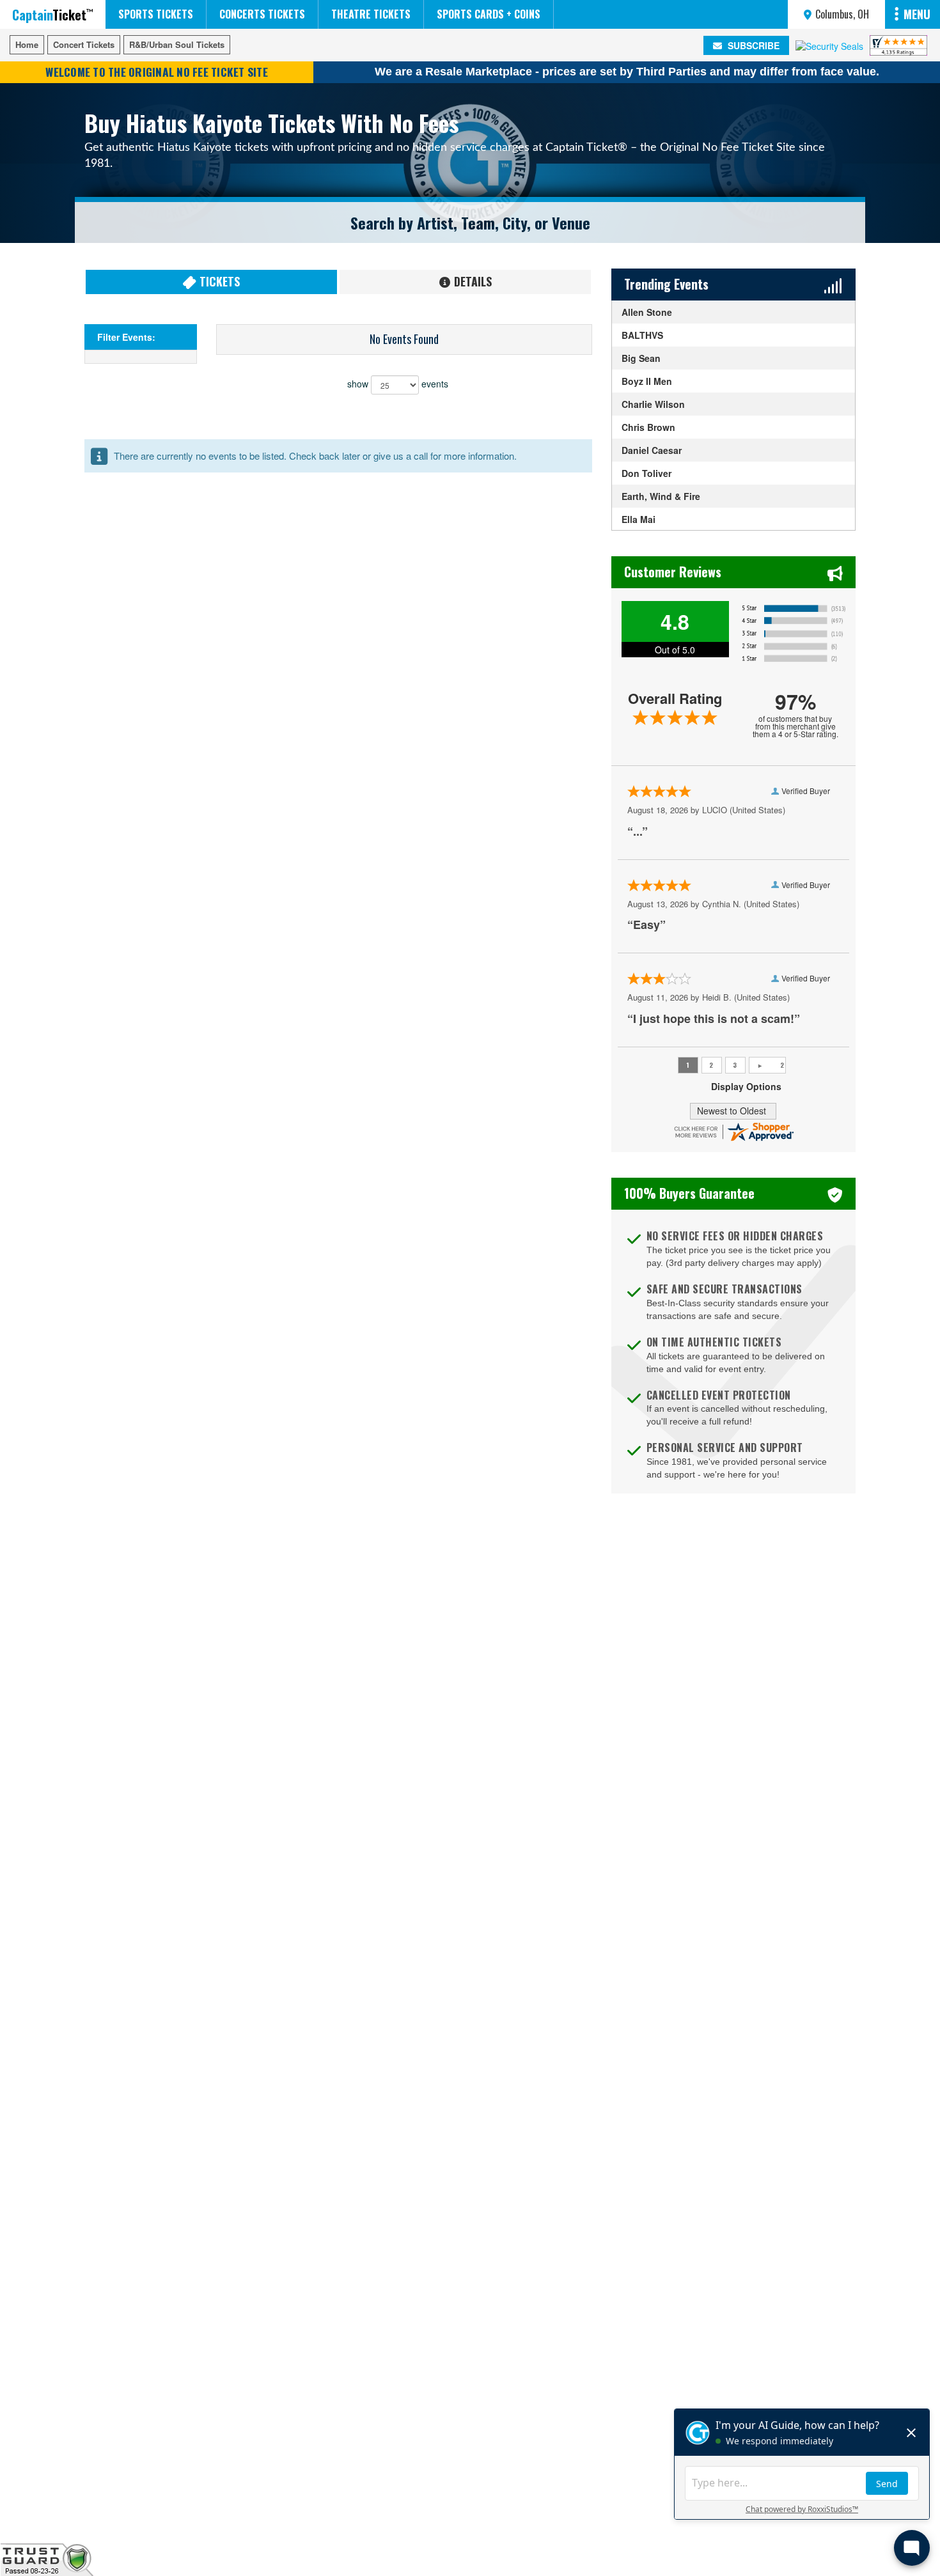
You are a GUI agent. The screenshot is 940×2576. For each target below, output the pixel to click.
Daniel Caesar (652, 450)
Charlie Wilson (653, 404)
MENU (917, 14)
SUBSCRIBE (752, 45)
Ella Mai (638, 519)
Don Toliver (646, 473)
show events (398, 384)
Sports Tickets (156, 14)
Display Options (746, 1086)
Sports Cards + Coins (489, 14)
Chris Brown (648, 427)
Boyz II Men (647, 381)
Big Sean (641, 358)
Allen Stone (647, 312)
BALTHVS (642, 335)
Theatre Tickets (371, 14)
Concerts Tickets (262, 14)
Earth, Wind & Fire (661, 496)
